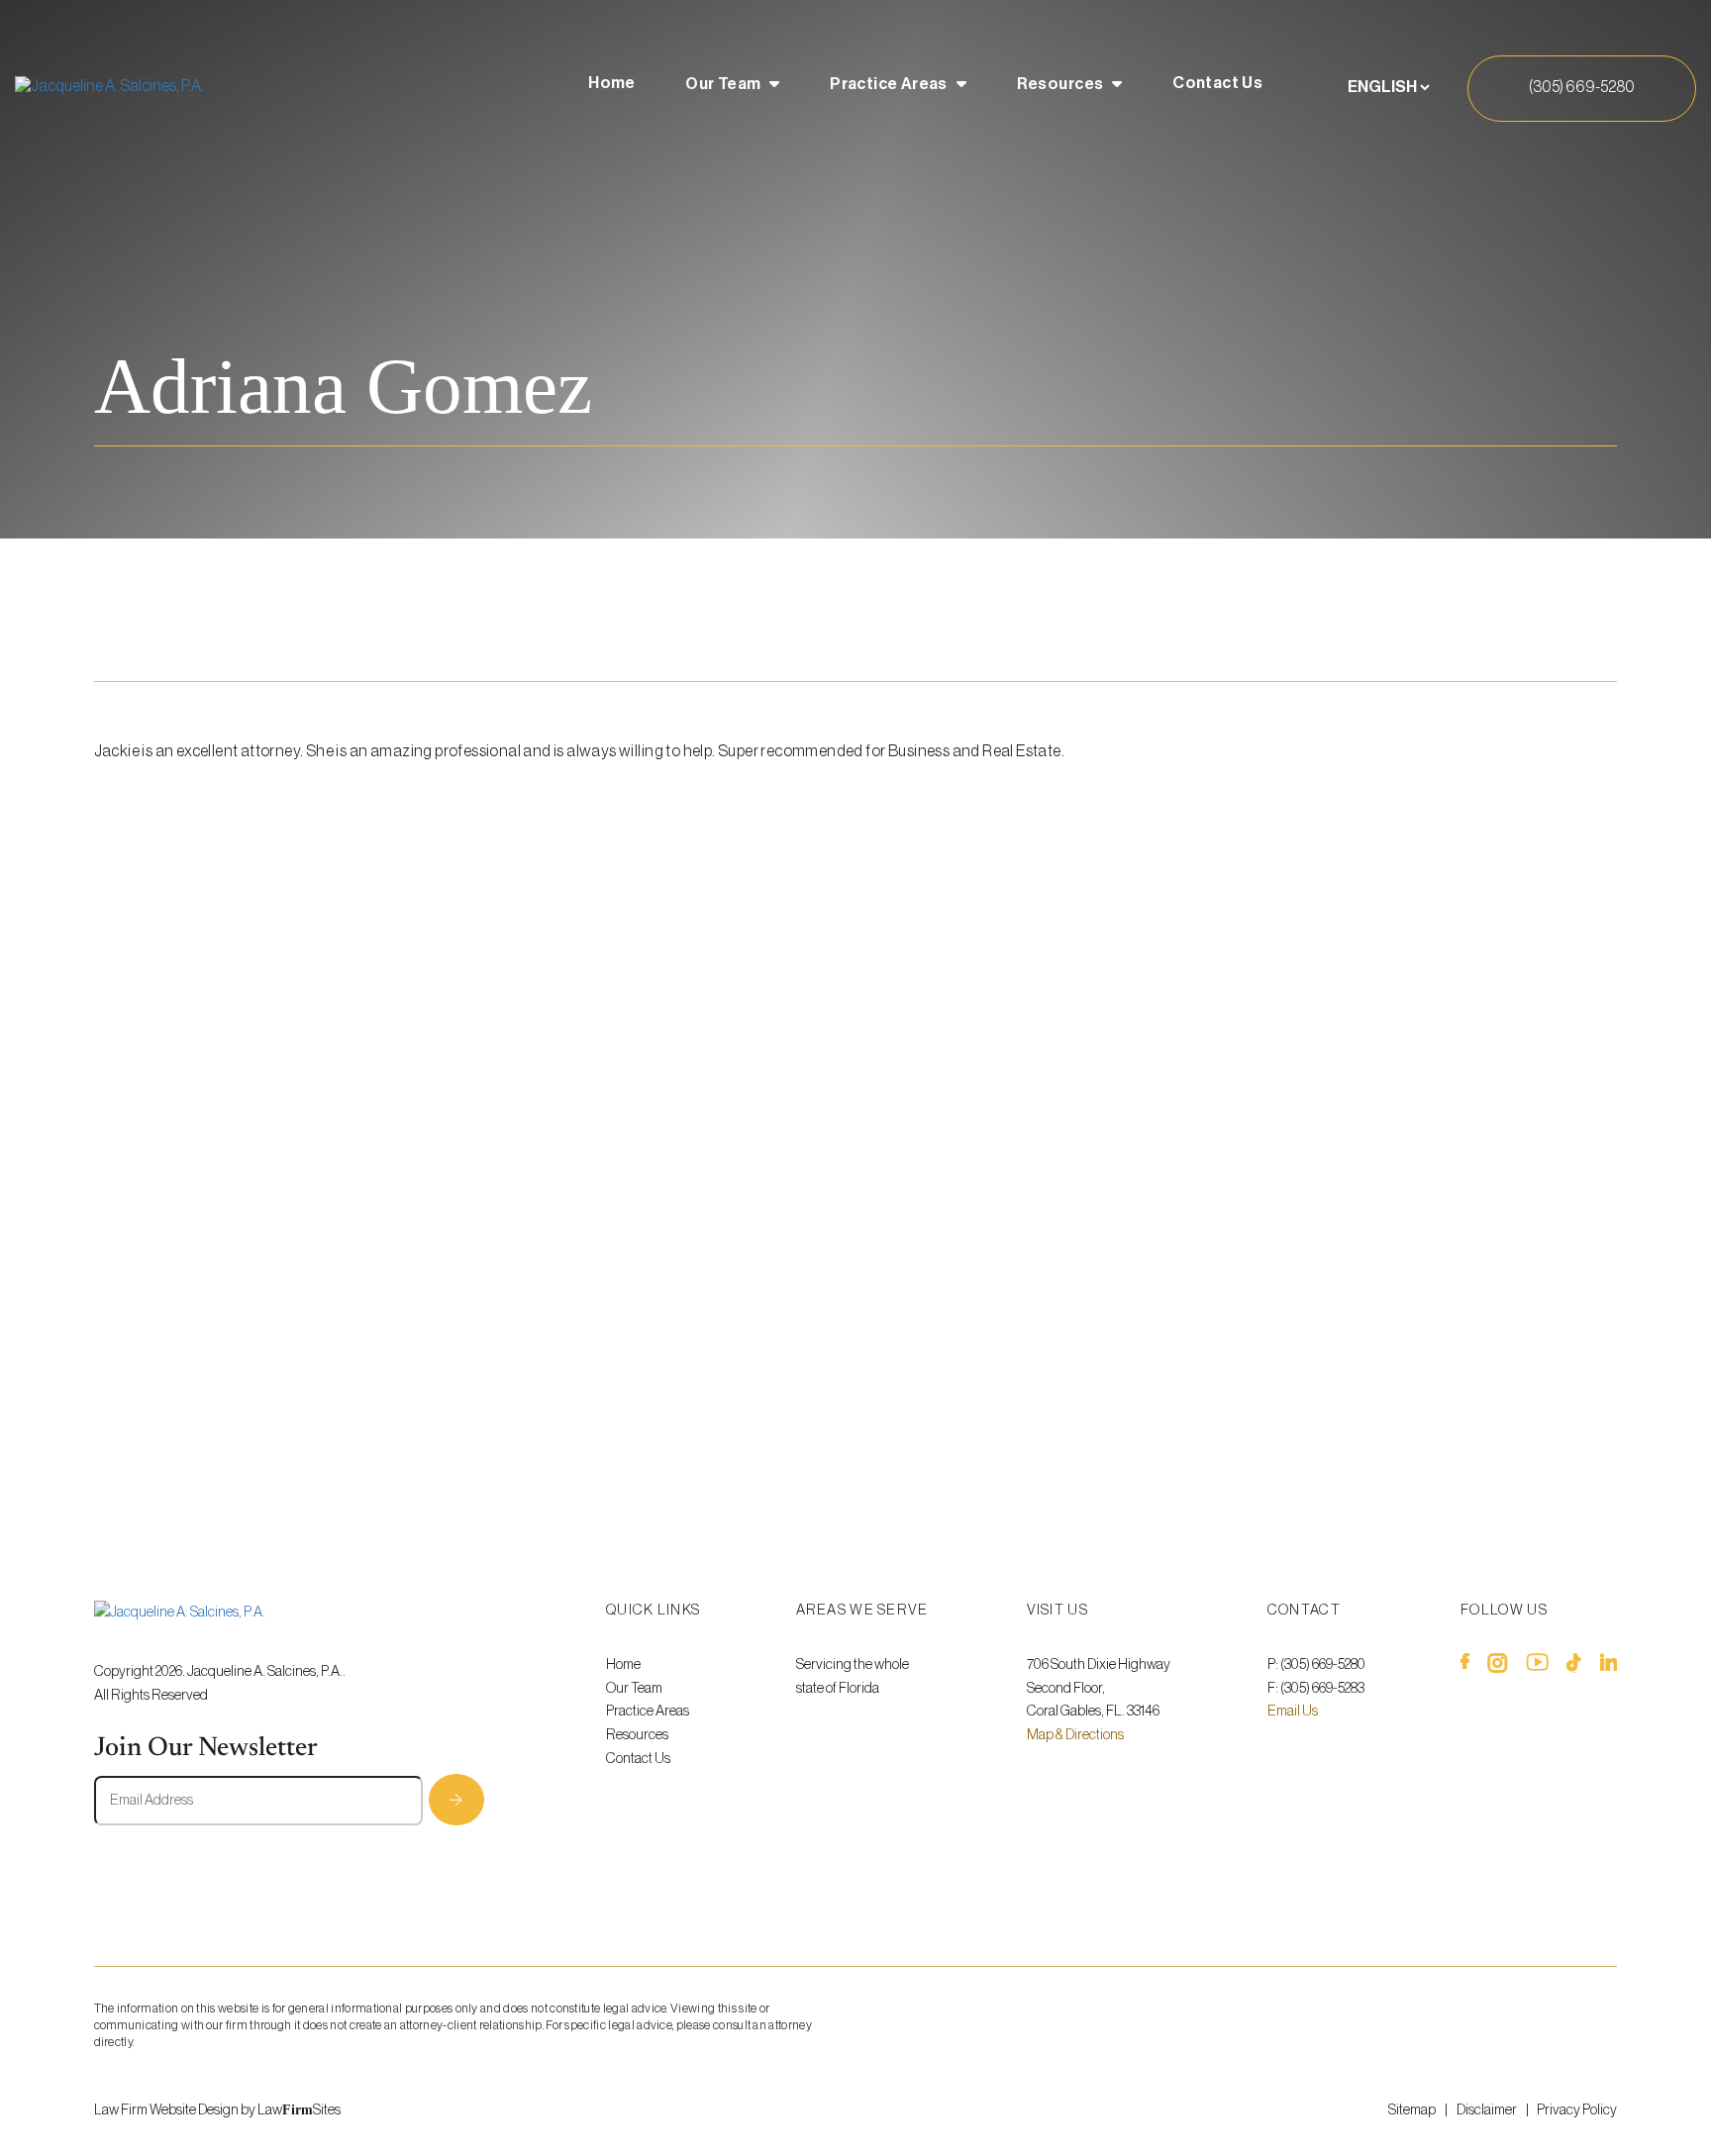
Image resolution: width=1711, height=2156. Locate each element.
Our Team (723, 84)
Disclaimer (1487, 2110)
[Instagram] (1498, 1666)
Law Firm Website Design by (175, 2110)
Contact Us (1217, 83)
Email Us (1293, 1711)
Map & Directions (1075, 1735)
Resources (1060, 84)
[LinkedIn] (1609, 1666)
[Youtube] (1537, 1666)
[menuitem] (612, 87)
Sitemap (1412, 2110)
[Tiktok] (1574, 1666)
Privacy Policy (1577, 2110)
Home (612, 83)
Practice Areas (889, 84)
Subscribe (456, 1800)
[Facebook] (1465, 1666)
